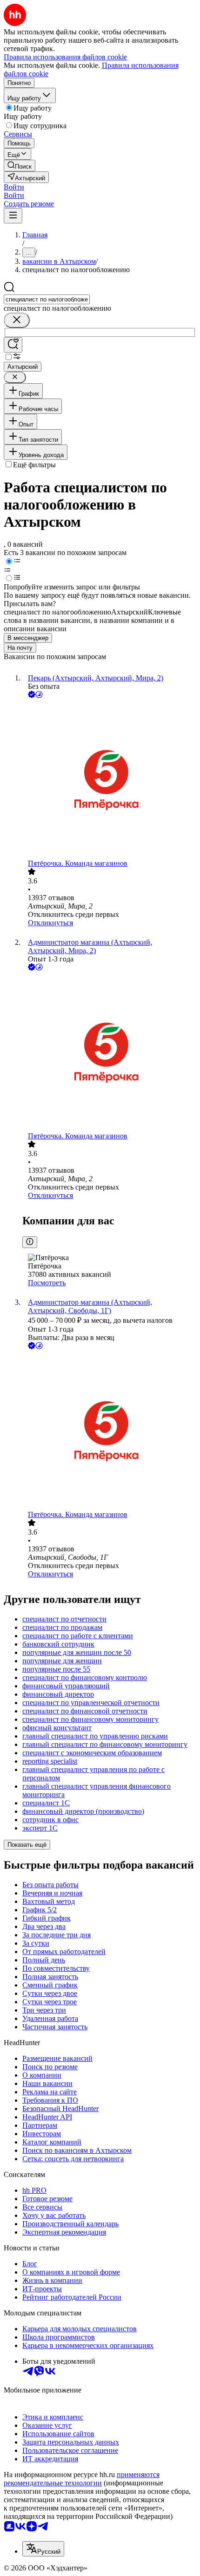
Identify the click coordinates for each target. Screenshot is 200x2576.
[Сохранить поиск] (13, 345)
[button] (14, 187)
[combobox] (47, 299)
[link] (20, 166)
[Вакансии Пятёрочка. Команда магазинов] (109, 780)
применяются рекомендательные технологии (82, 2479)
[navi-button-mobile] (13, 216)
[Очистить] (17, 320)
